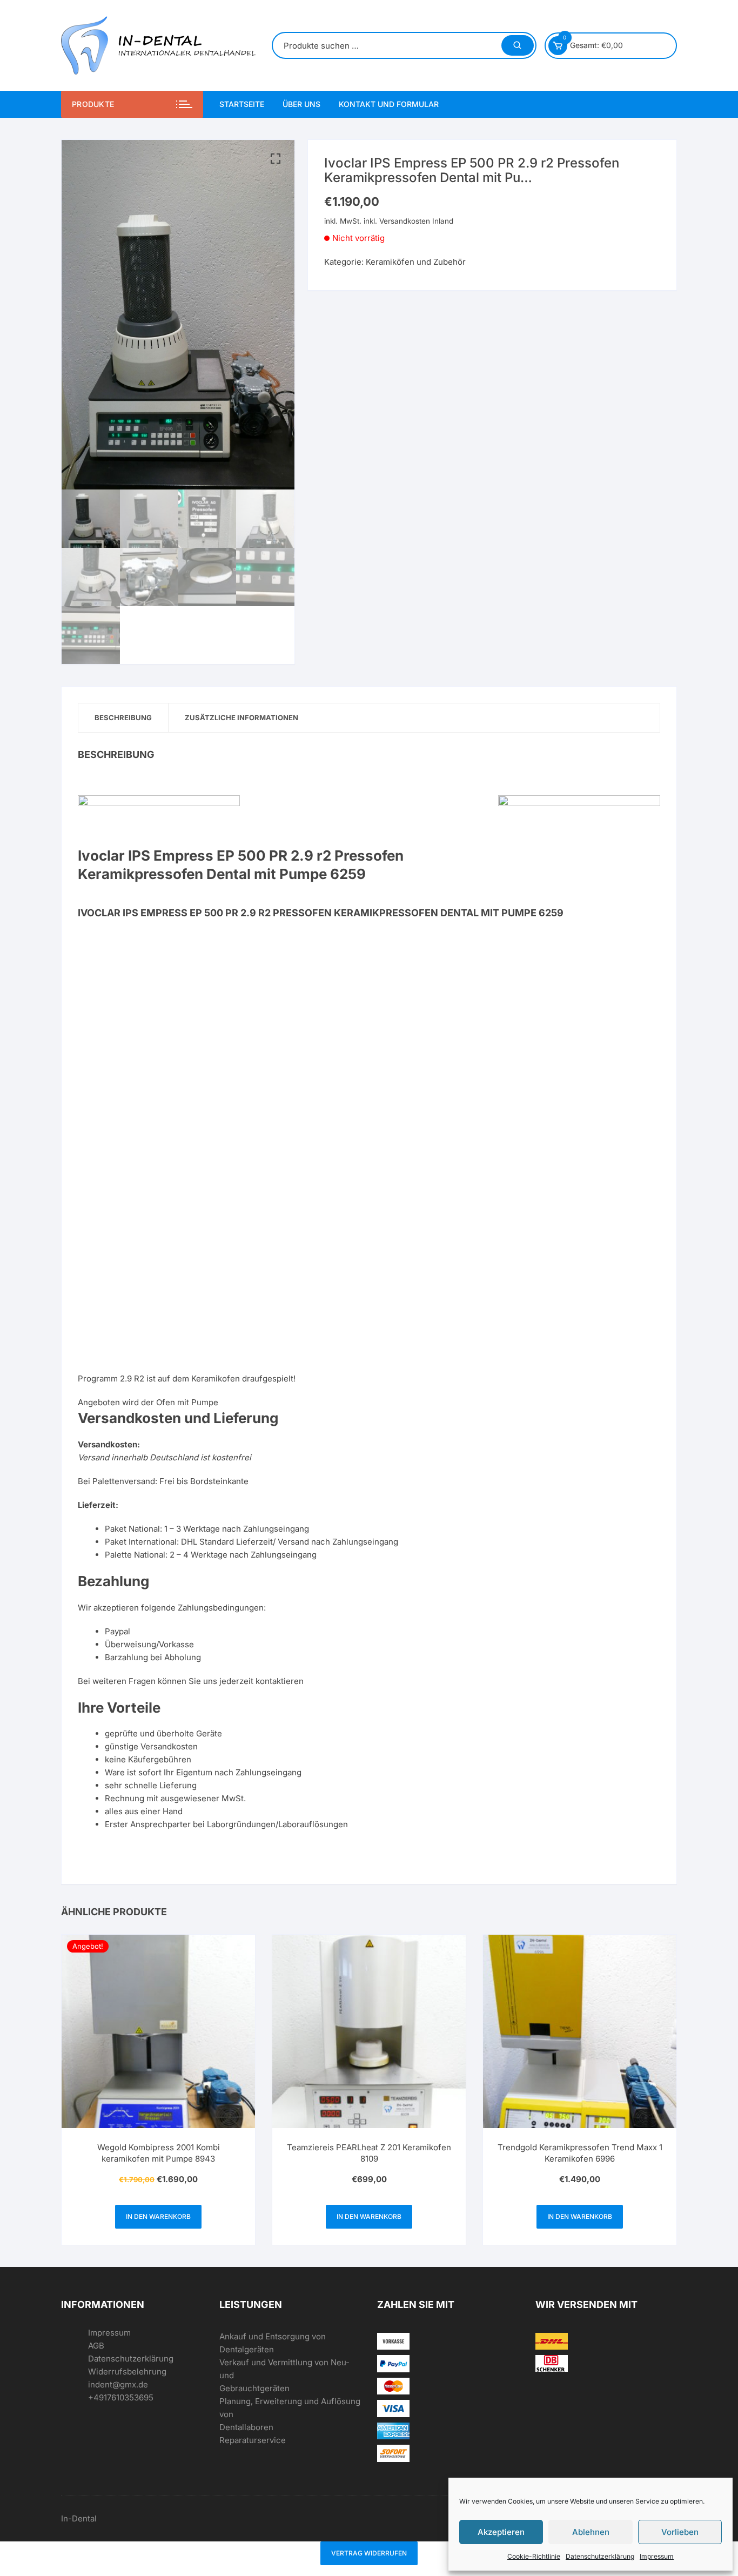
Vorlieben (680, 2532)
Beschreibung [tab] (123, 717)
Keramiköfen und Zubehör (416, 262)
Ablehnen (591, 2532)
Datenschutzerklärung (600, 2556)
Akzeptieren (501, 2532)
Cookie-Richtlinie (534, 2556)
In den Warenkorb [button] (158, 2216)
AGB (96, 2346)
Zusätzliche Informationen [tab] (241, 717)
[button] (276, 159)
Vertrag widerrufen (369, 2553)
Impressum (657, 2556)
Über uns (301, 104)
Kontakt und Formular (389, 104)
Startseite (242, 104)
